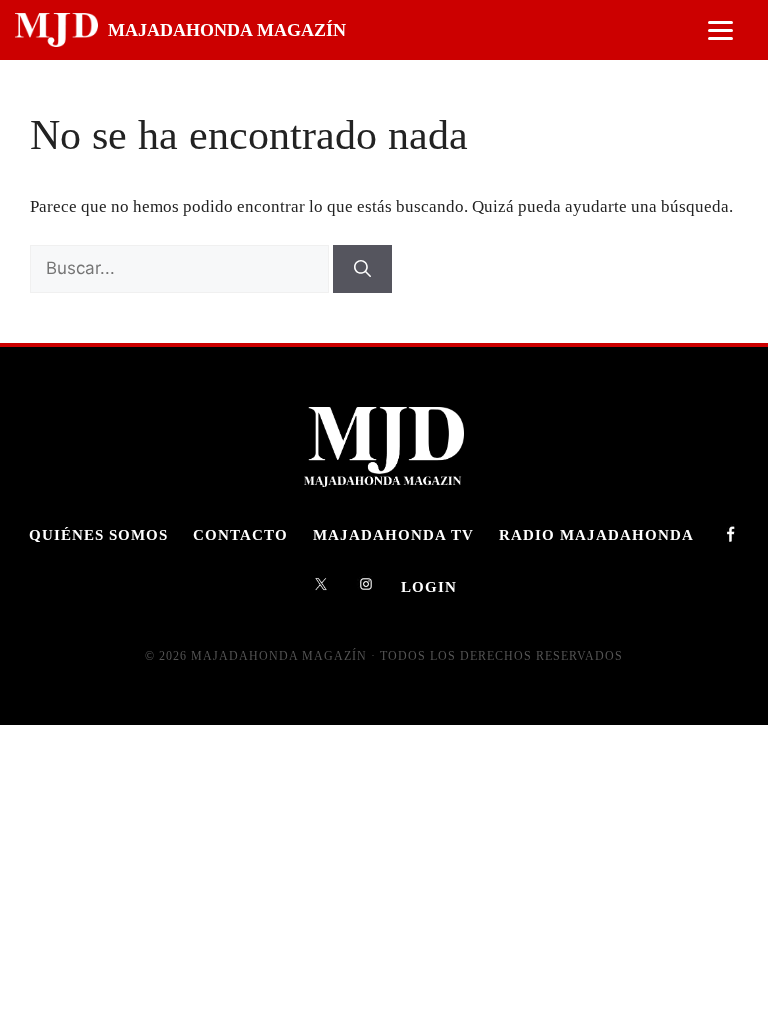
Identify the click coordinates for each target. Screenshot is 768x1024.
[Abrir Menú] (720, 30)
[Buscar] (362, 269)
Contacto (240, 534)
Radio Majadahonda (596, 534)
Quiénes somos (98, 534)
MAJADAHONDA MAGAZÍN (227, 30)
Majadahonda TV (393, 534)
